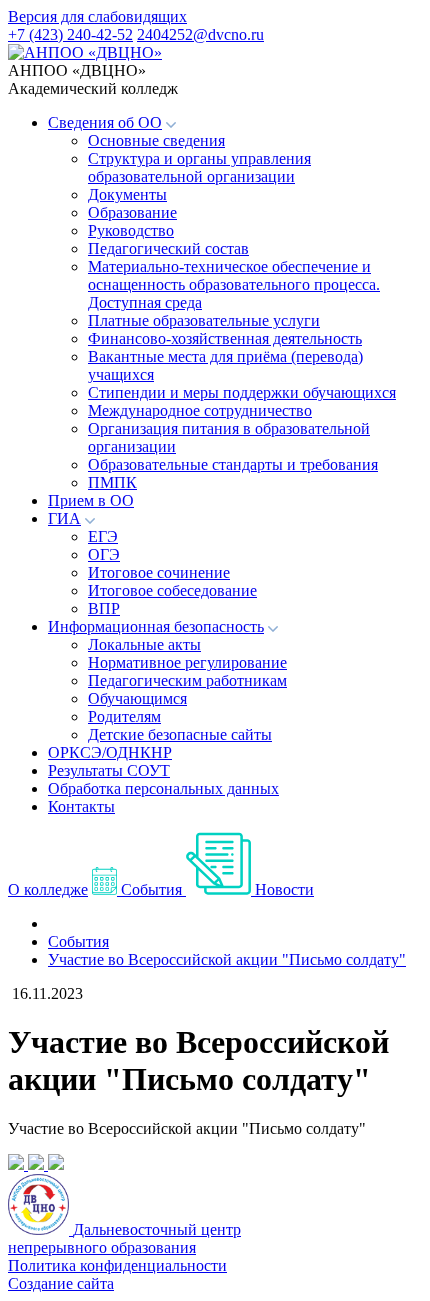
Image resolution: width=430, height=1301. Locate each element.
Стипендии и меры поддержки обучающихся (242, 392)
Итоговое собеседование (172, 590)
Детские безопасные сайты (180, 734)
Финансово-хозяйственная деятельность (225, 338)
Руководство (131, 230)
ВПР (104, 608)
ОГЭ (104, 554)
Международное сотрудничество (200, 410)
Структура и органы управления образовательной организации (199, 167)
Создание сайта (61, 1283)
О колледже (48, 889)
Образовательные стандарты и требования (233, 464)
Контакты (81, 806)
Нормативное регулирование (187, 662)
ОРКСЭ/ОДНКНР (110, 752)
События (151, 889)
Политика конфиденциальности (117, 1265)
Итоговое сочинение (159, 572)
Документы (127, 194)
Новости (282, 889)
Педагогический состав (168, 248)
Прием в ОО (91, 500)
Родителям (124, 716)
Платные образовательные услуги (204, 320)
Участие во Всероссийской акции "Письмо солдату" (227, 959)
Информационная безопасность (156, 626)
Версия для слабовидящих (97, 16)
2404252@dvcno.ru (200, 34)
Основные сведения (156, 140)
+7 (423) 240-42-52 (70, 34)
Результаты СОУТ (109, 770)
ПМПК (112, 482)
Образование (132, 212)
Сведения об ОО (105, 122)
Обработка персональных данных (163, 788)
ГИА (64, 518)
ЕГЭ (103, 536)
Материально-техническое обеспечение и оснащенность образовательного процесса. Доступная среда (234, 284)
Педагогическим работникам (187, 680)
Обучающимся (137, 698)
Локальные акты (144, 644)
